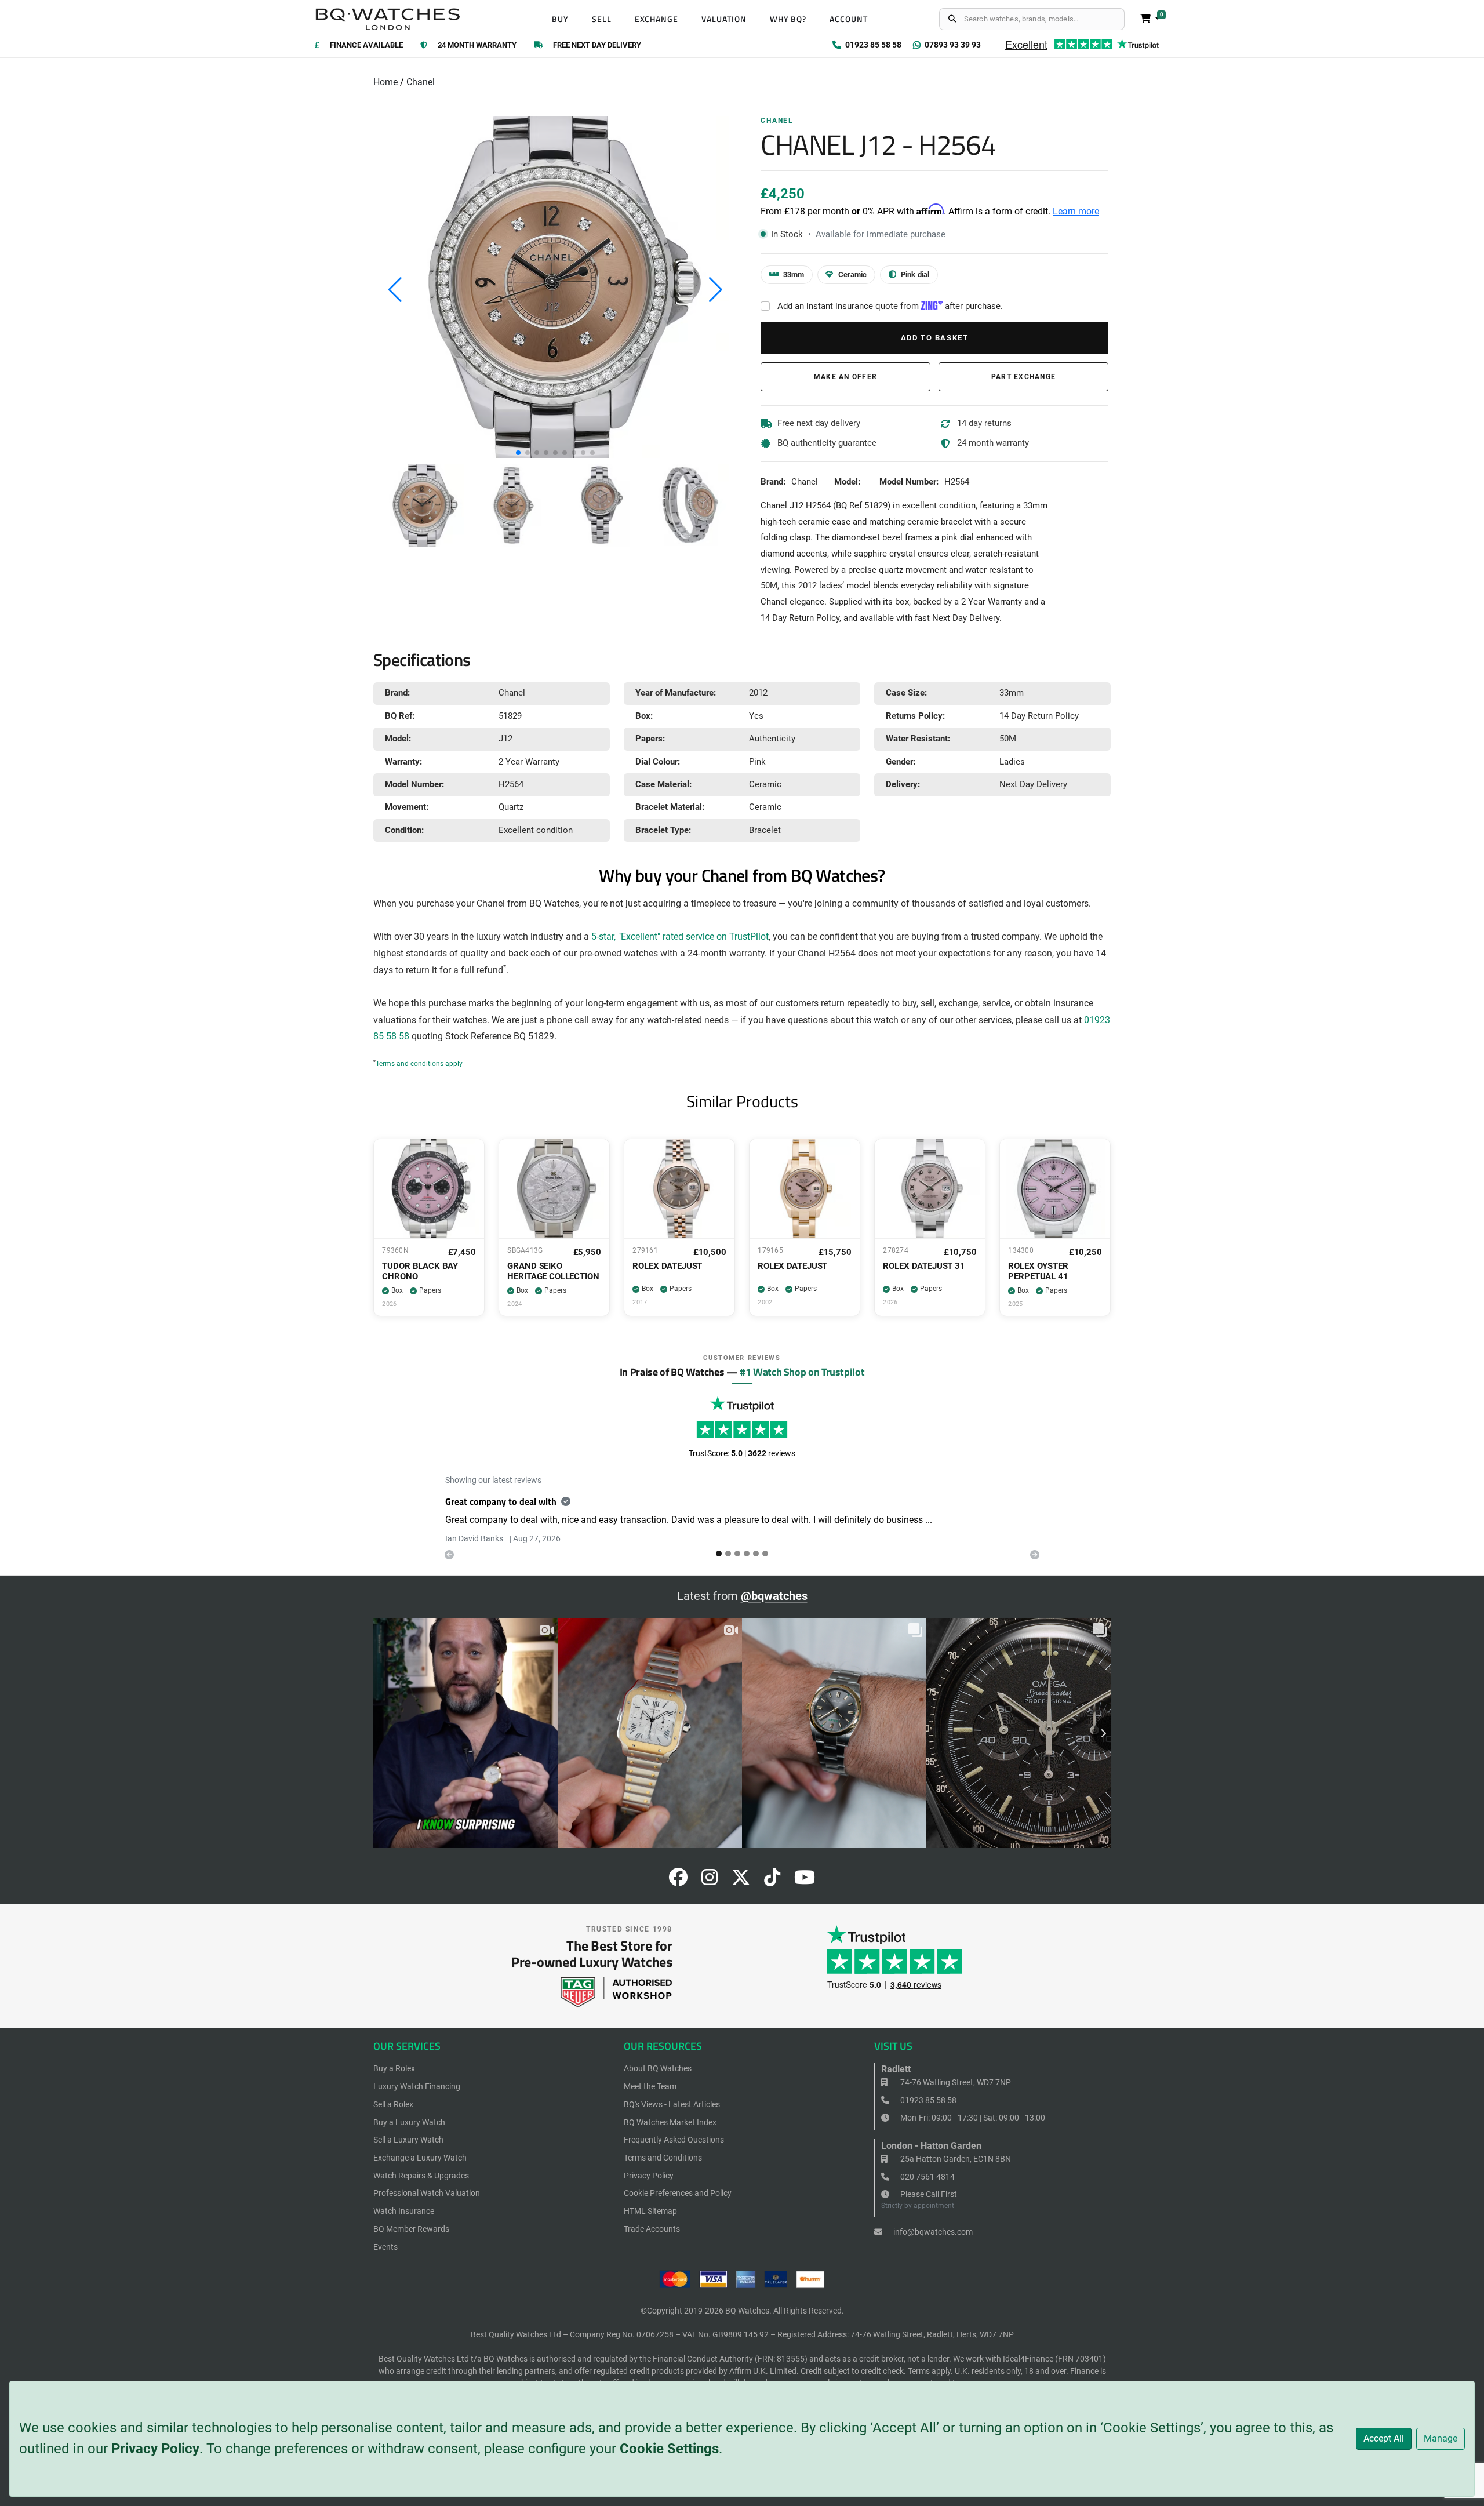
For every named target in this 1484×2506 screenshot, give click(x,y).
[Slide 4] (756, 1554)
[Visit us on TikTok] (772, 1881)
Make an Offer (845, 377)
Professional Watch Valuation (427, 2193)
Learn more (1076, 211)
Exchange (657, 19)
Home (385, 82)
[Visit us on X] (741, 1881)
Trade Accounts (652, 2229)
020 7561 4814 (927, 2177)
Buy (560, 19)
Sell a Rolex (393, 2104)
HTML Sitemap (650, 2211)
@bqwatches (774, 1596)
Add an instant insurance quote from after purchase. (890, 306)
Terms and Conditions (663, 2158)
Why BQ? (788, 19)
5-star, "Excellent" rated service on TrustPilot (680, 937)
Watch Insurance (404, 2211)
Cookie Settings (669, 2449)
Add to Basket (935, 338)
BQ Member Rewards (411, 2229)
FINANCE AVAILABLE (366, 46)
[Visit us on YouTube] (805, 1881)
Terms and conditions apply (419, 1064)
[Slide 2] (737, 1554)
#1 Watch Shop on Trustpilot (802, 1372)
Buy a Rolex (394, 2068)
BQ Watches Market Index (670, 2122)
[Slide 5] (765, 1554)
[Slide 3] (747, 1554)
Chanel (421, 82)
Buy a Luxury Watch (409, 2122)
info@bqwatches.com (932, 2232)
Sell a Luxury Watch (408, 2140)
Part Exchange (1023, 377)
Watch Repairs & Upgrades (421, 2176)
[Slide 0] (719, 1554)
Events (385, 2247)
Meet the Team (650, 2086)
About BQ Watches (658, 2068)
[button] (518, 453)
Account (849, 19)
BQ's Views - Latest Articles (672, 2104)
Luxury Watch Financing (417, 2086)
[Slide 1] (728, 1554)
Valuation (724, 19)
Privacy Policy (155, 2449)
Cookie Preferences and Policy (678, 2193)
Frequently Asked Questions (674, 2140)
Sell (602, 19)
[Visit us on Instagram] (710, 1881)
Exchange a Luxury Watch (420, 2158)
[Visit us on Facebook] (678, 1881)
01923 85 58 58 (927, 2100)
